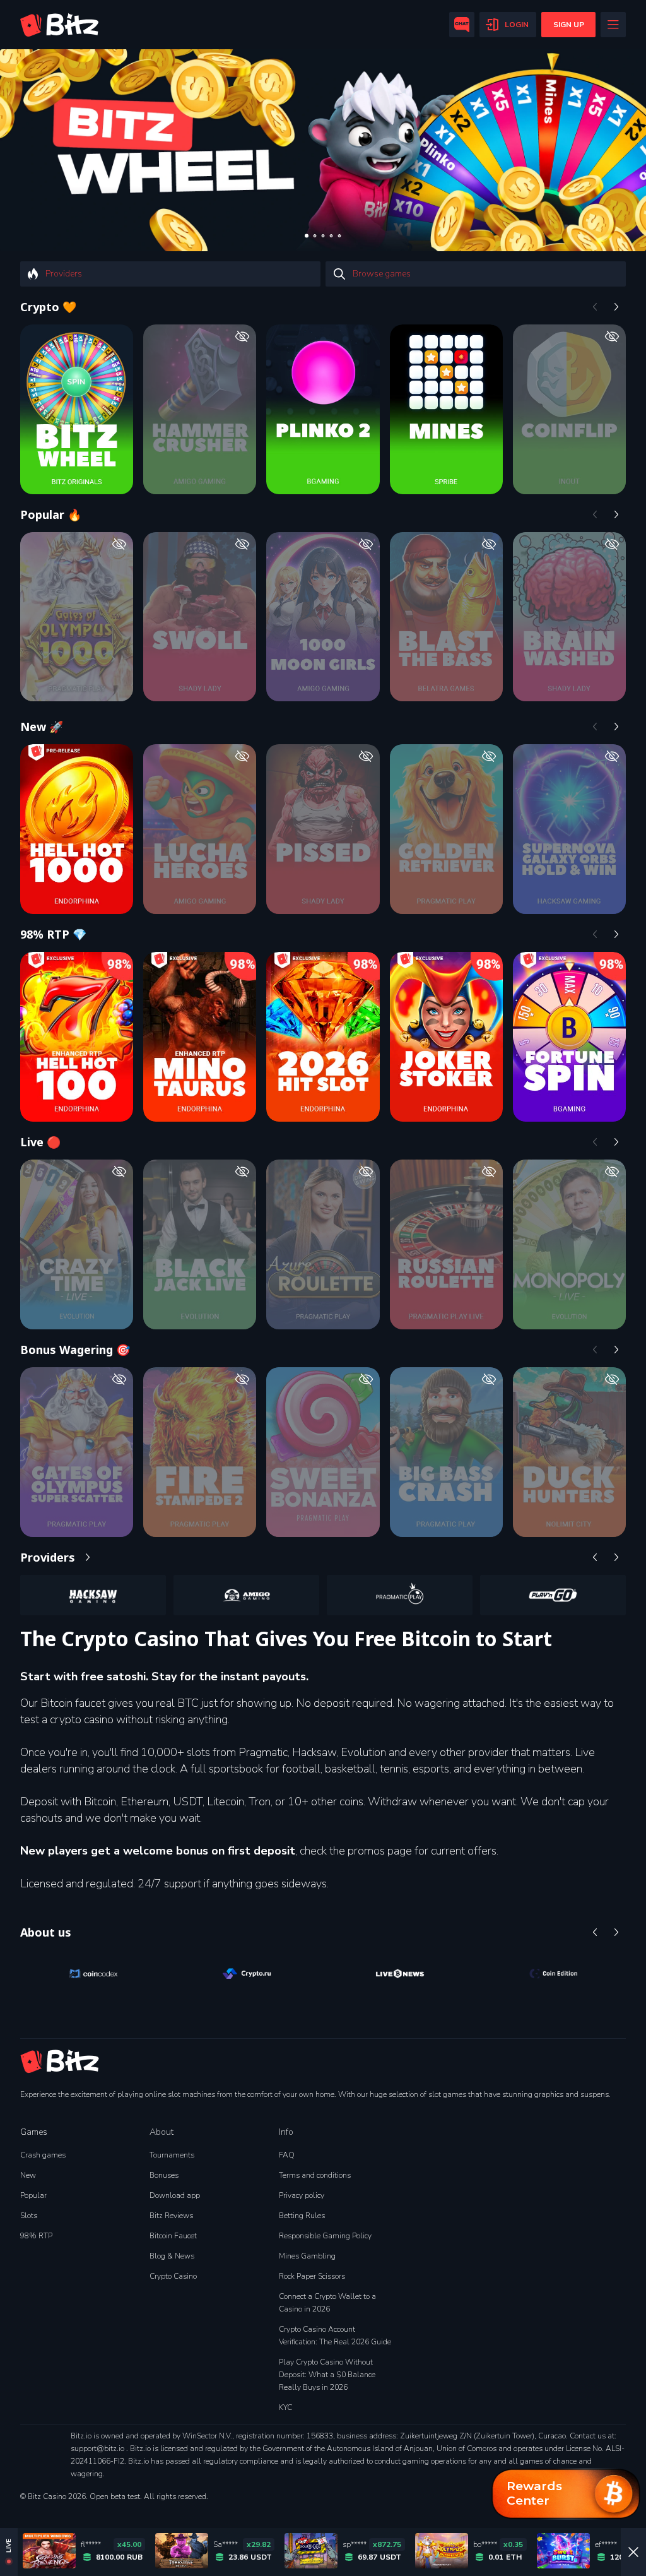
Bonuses (164, 2175)
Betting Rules (302, 2216)
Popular (33, 2195)
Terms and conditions (315, 2175)
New (28, 2175)
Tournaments (172, 2155)
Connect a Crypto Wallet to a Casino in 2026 (327, 2303)
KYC (285, 2407)
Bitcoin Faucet (173, 2236)
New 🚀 (42, 727)
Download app (175, 2195)
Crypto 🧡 (48, 307)
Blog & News (172, 2256)
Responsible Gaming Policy (325, 2236)
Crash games (43, 2155)
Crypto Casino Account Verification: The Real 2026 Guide (335, 2336)
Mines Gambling (307, 2256)
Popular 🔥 (51, 514)
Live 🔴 (40, 1142)
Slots (29, 2216)
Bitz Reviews (171, 2216)
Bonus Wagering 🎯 (75, 1350)
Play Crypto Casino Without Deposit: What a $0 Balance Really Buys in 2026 (327, 2375)
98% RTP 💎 (53, 934)
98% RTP (36, 2236)
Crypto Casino (173, 2276)
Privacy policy (302, 2195)
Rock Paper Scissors (312, 2276)
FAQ (287, 2155)
